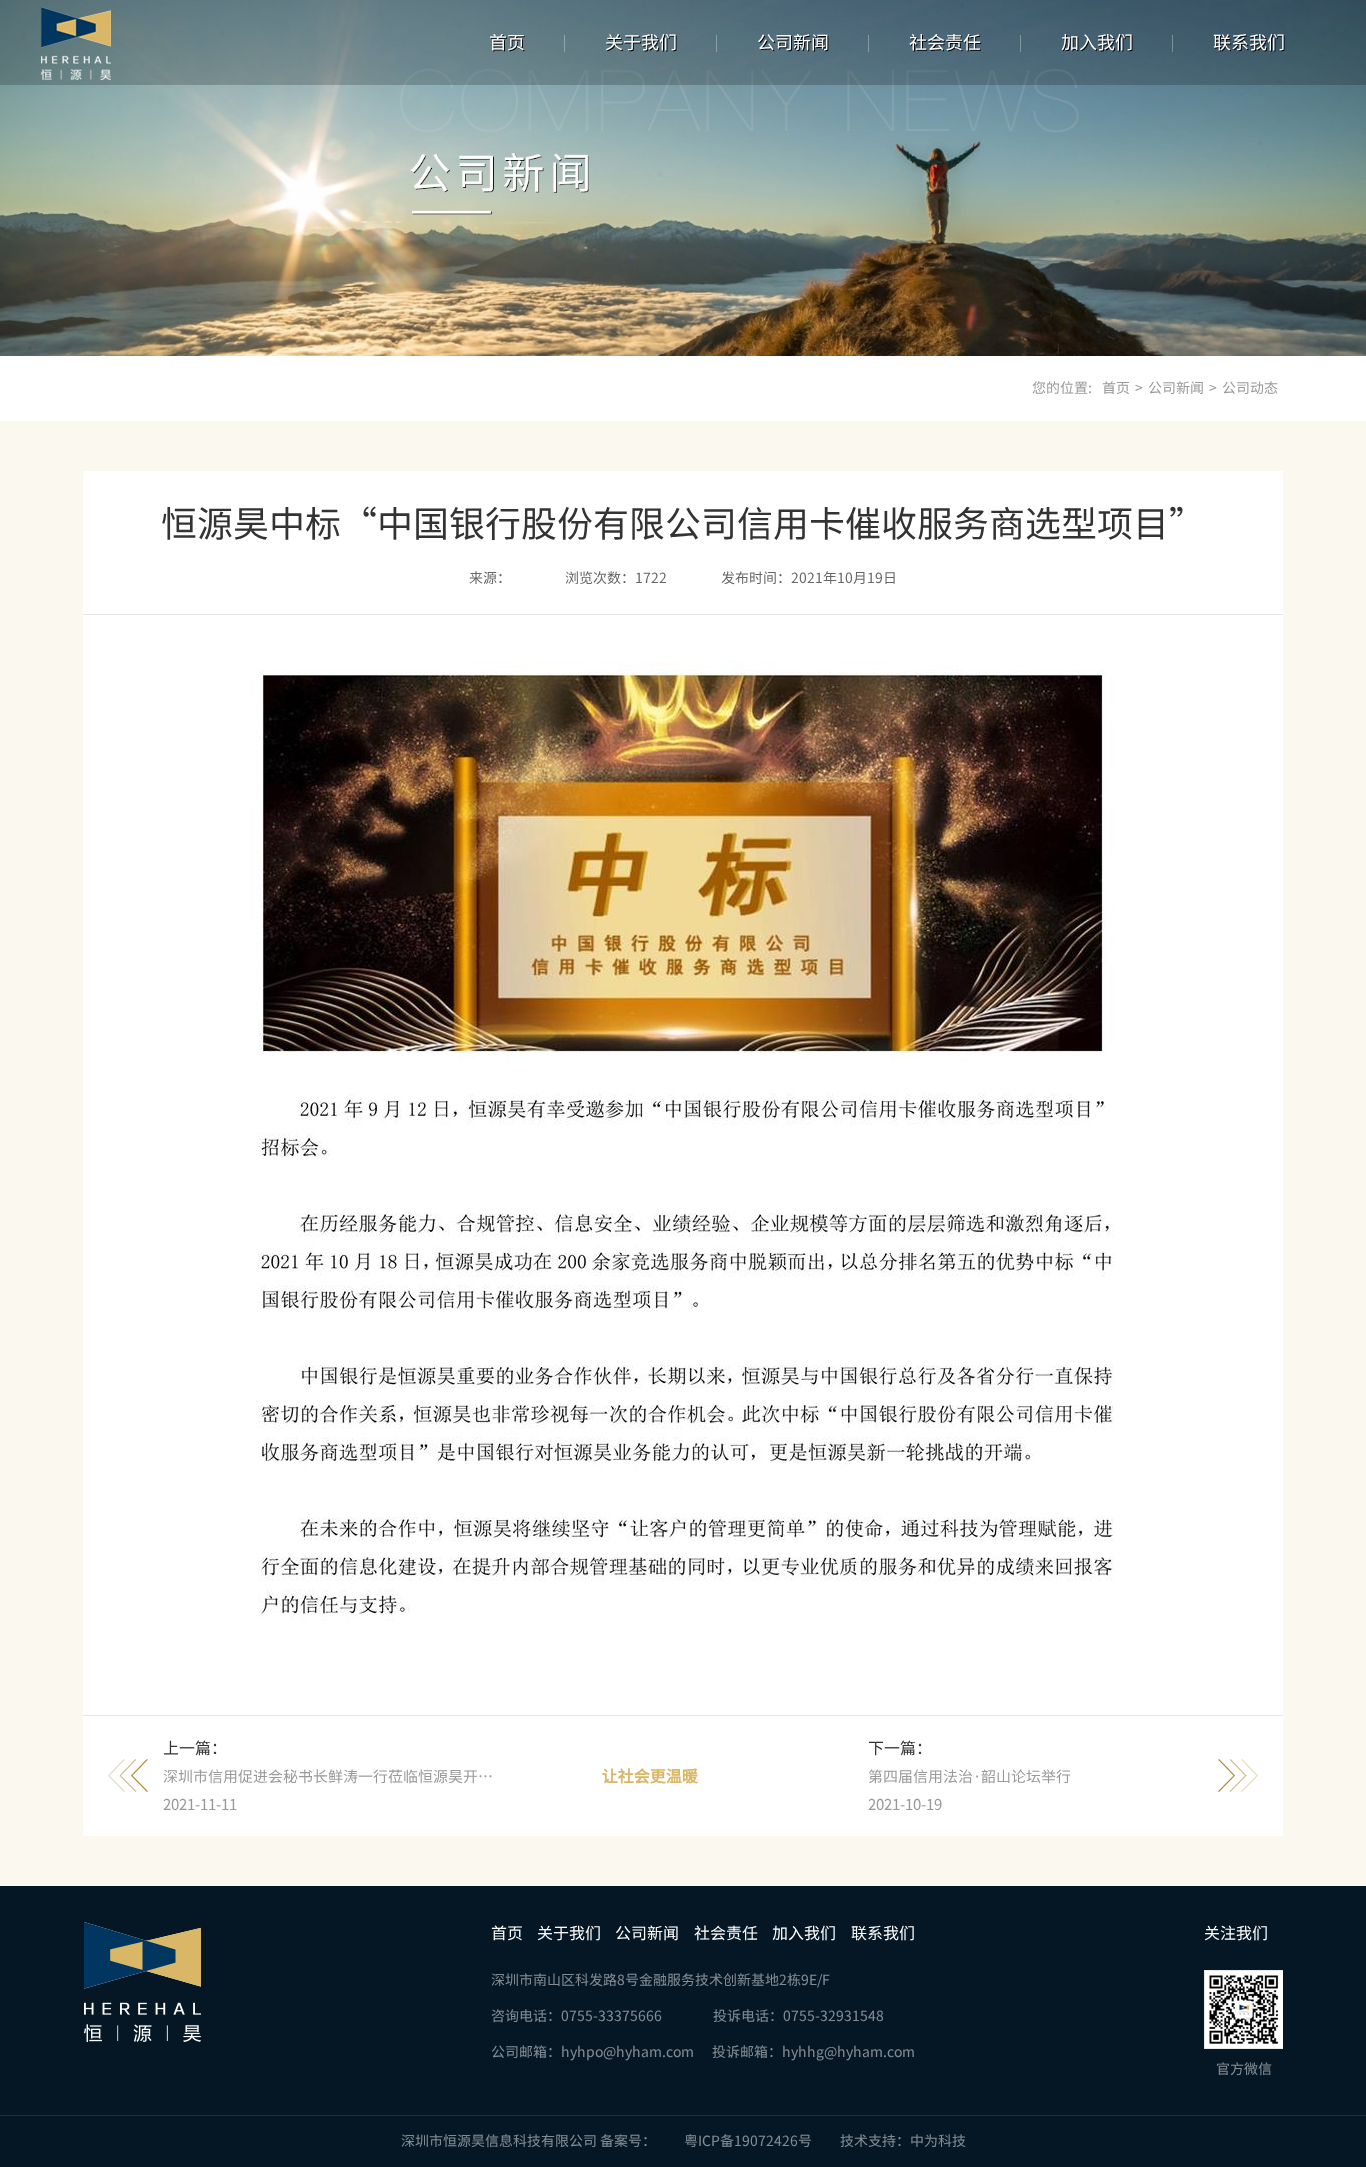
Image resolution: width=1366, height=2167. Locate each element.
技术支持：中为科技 (903, 2141)
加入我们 (1097, 42)
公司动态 (1250, 388)
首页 (507, 42)
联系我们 (1249, 42)
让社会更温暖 (650, 1776)
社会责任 (945, 42)
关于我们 (641, 42)
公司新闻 (793, 42)
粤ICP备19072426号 (748, 2141)
